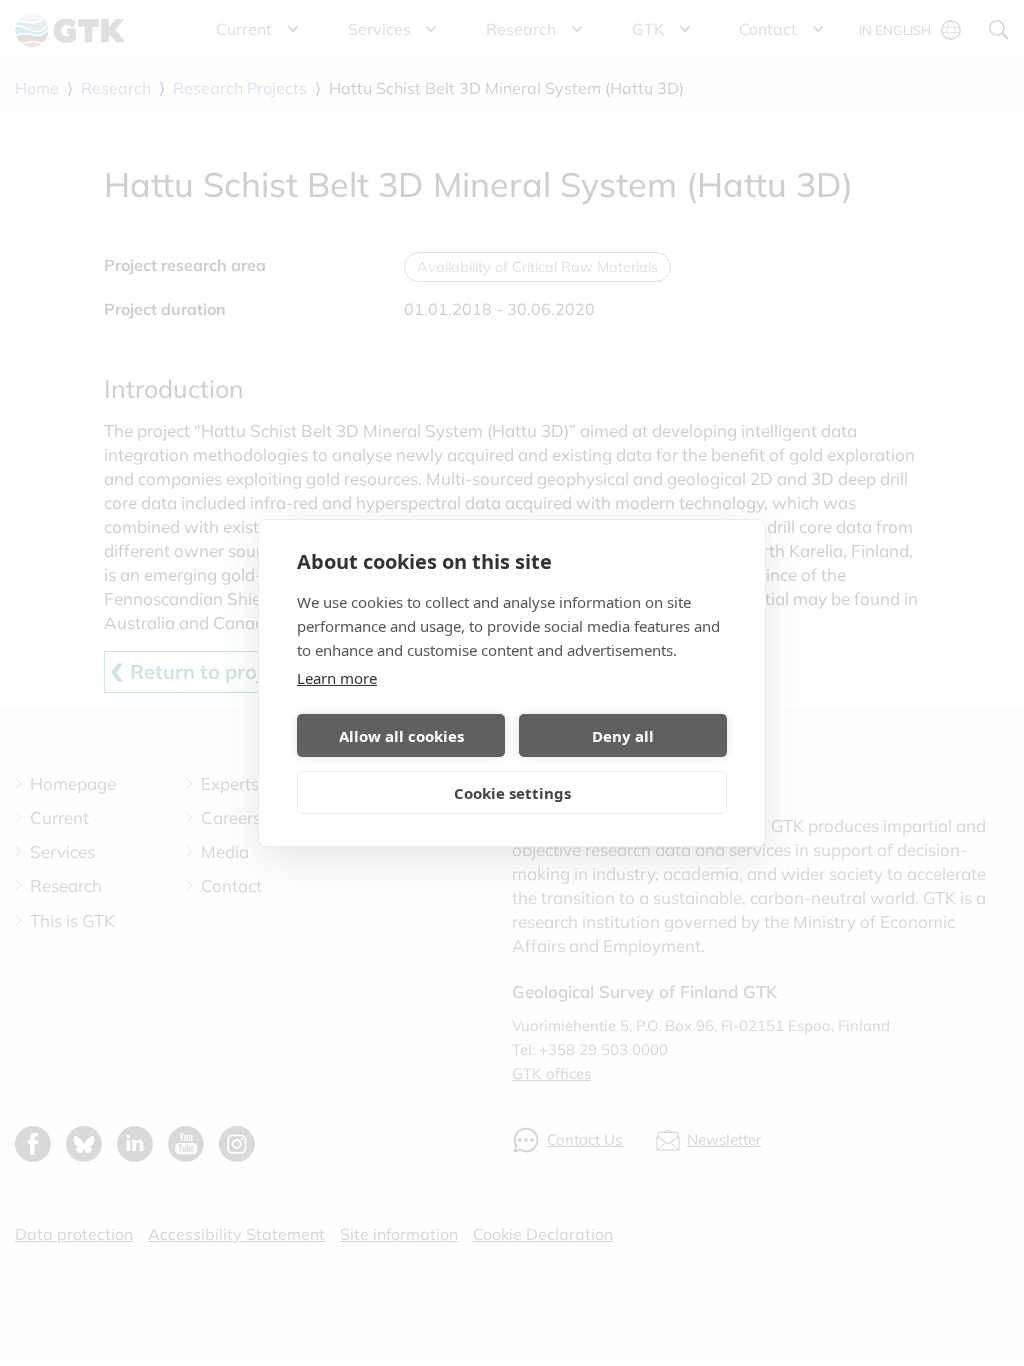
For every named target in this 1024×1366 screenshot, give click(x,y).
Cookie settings (512, 793)
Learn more (337, 678)
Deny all (623, 736)
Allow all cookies (401, 736)
